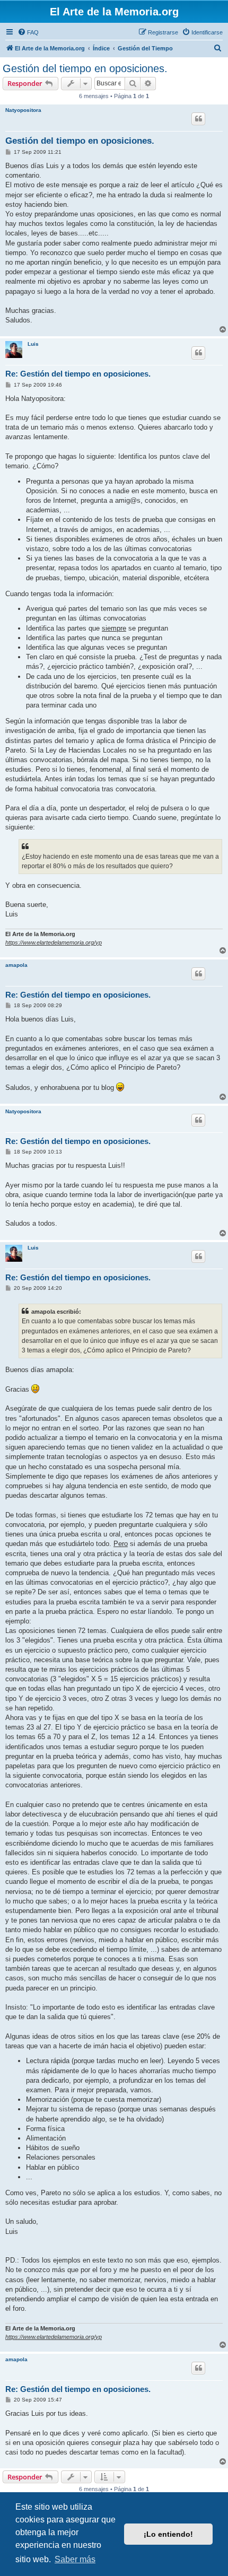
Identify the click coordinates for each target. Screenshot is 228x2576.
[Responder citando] (198, 119)
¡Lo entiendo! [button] (168, 2534)
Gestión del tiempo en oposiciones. (85, 68)
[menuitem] (28, 32)
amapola (16, 965)
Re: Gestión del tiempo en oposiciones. (78, 374)
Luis (33, 344)
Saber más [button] (75, 2559)
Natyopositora (23, 110)
